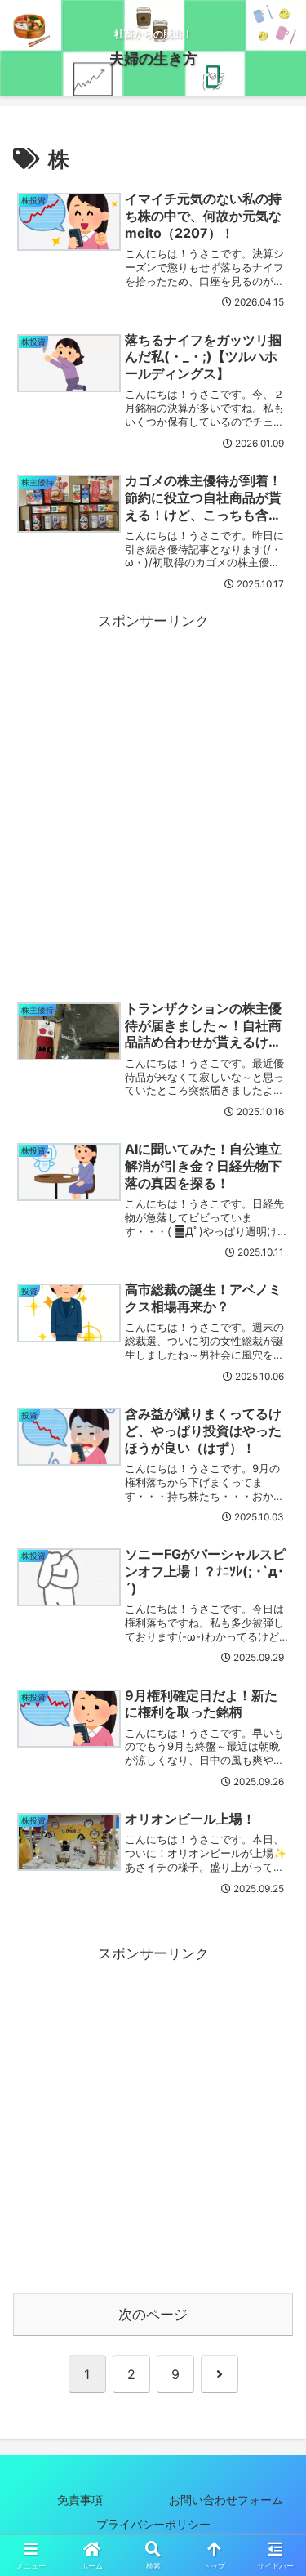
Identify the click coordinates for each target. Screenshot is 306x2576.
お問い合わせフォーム (226, 2500)
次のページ (153, 2315)
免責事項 (80, 2500)
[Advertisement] (153, 787)
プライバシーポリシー (165, 2524)
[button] (273, 2226)
